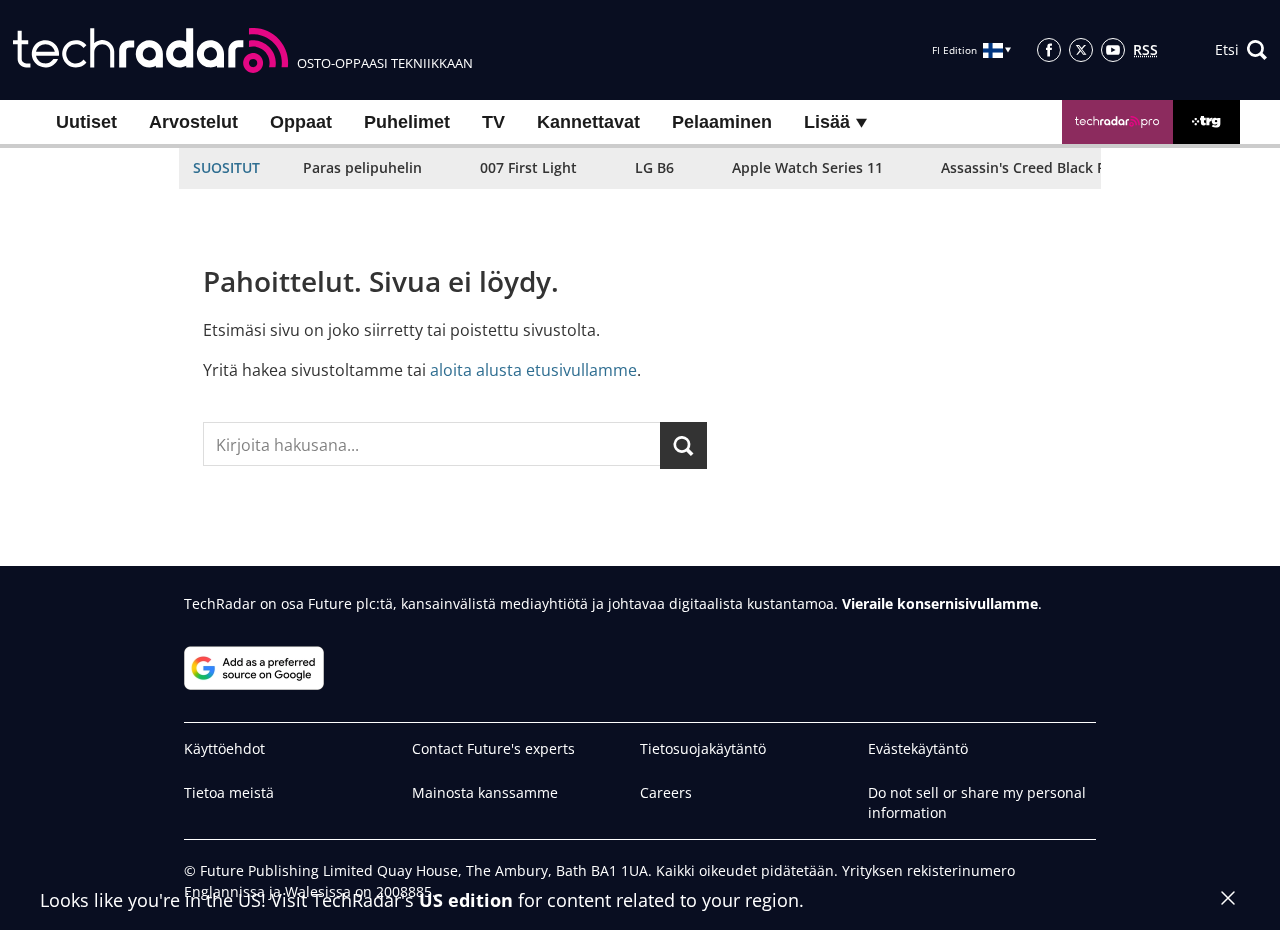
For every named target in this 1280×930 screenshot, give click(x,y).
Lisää (829, 122)
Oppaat (301, 122)
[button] (1241, 50)
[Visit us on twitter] (1081, 50)
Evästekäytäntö (918, 748)
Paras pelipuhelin (362, 167)
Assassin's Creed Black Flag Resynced (1067, 167)
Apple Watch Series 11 (807, 167)
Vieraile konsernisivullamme (940, 603)
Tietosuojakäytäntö (703, 748)
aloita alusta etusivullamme (533, 370)
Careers (666, 792)
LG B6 (654, 167)
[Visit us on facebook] (1049, 50)
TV (493, 122)
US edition (466, 900)
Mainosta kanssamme (485, 792)
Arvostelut (193, 122)
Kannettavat (588, 122)
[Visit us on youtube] (1113, 50)
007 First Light (528, 167)
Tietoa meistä (229, 792)
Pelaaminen (722, 122)
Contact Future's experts (493, 748)
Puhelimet (407, 122)
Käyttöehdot (224, 748)
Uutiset (86, 122)
